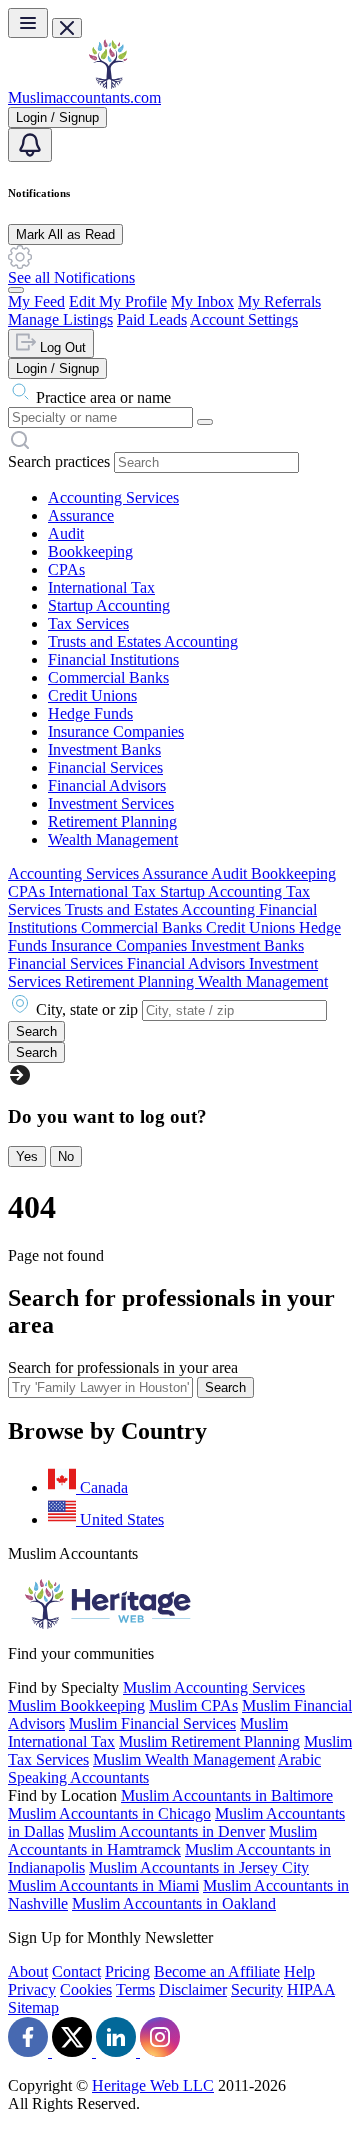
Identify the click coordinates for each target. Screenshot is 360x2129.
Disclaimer (193, 1989)
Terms (135, 1989)
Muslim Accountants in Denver (166, 1831)
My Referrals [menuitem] (279, 301)
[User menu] (16, 290)
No (66, 1156)
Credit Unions (92, 695)
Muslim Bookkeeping (76, 1705)
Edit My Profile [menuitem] (118, 301)
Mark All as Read (65, 234)
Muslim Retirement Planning (209, 1741)
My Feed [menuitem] (36, 301)
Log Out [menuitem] (61, 347)
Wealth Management (113, 839)
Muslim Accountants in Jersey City (199, 1867)
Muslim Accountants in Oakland (174, 1903)
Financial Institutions (113, 659)
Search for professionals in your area (123, 1367)
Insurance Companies (116, 731)
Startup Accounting (109, 605)
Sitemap (33, 2007)
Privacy (32, 1989)
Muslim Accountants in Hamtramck (162, 1840)
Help (299, 1971)
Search (225, 1387)
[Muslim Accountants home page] (108, 83)
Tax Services (88, 623)
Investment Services (111, 803)
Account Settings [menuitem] (244, 319)
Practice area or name (103, 397)
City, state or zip (87, 1009)
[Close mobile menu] (67, 28)
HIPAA (311, 1989)
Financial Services (105, 767)
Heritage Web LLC (153, 2085)
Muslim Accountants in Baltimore (227, 1795)
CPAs (66, 569)
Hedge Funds (90, 713)
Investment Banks (104, 749)
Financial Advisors (107, 785)
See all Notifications (71, 277)
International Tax (101, 587)
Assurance (81, 515)
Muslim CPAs (193, 1705)
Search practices (59, 461)
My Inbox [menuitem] (202, 301)
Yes (27, 1156)
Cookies (86, 1989)
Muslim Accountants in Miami (103, 1885)
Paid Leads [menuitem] (152, 319)
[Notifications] (30, 145)
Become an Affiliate (217, 1971)
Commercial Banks (108, 677)
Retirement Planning (112, 821)
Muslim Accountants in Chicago (109, 1813)
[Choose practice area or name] (205, 422)
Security (257, 1989)
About (28, 1971)
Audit (66, 533)
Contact (76, 1971)
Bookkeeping (90, 551)
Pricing (127, 1971)
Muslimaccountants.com (84, 97)
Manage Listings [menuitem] (60, 319)
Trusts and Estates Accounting (143, 641)
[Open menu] (28, 23)
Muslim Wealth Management (184, 1759)
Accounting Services (113, 497)
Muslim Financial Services (152, 1723)
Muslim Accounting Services (214, 1687)
